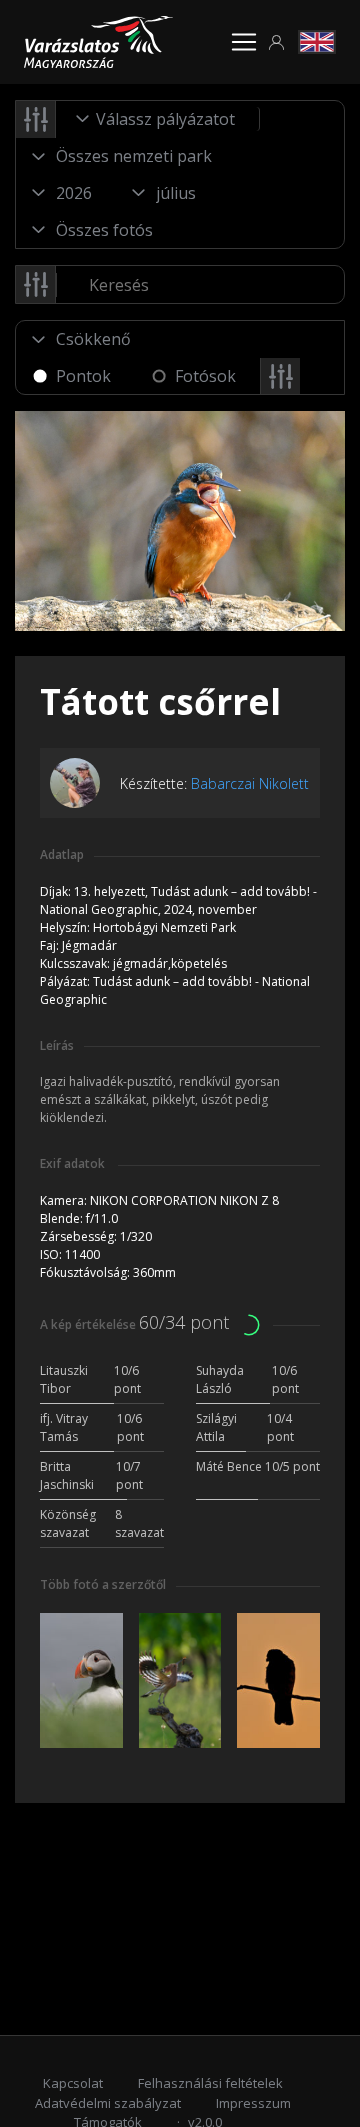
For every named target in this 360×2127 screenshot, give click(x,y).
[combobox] (158, 119)
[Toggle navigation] (244, 42)
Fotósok (205, 376)
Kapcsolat (73, 2083)
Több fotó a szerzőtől (103, 1584)
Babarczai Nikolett (250, 783)
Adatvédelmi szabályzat (108, 2103)
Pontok (83, 376)
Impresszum (253, 2103)
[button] (277, 42)
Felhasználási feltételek (210, 2083)
